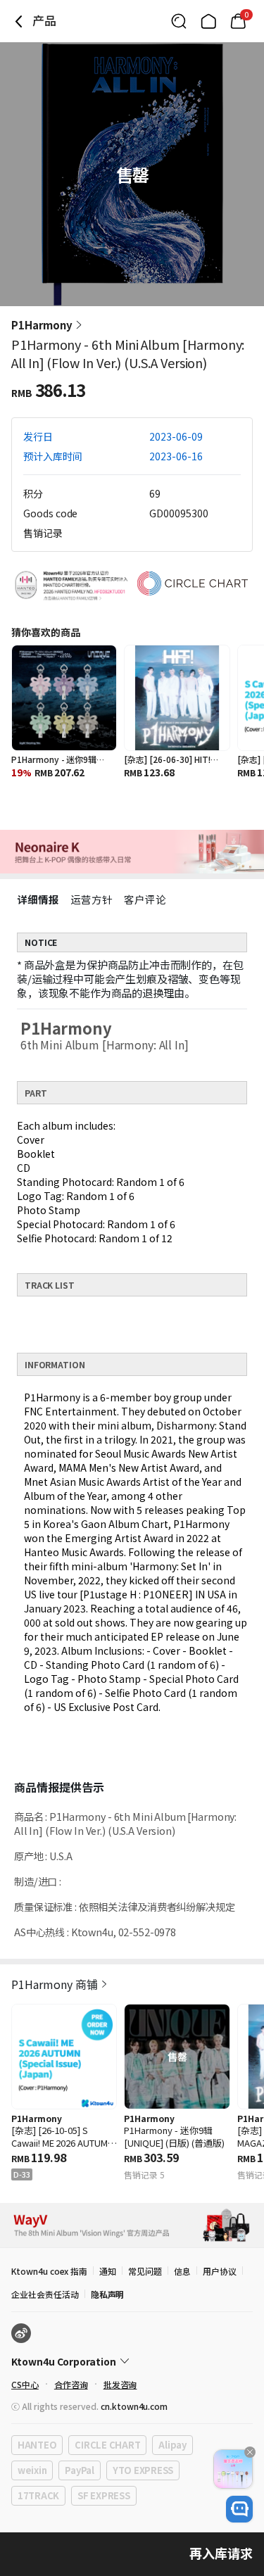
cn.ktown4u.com (134, 2406)
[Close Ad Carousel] (250, 2452)
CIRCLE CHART (107, 2445)
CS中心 (25, 2384)
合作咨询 (71, 2384)
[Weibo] (21, 2333)
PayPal (79, 2470)
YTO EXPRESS (143, 2470)
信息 (182, 2271)
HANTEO (37, 2445)
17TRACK (38, 2495)
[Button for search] (179, 21)
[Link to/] (208, 21)
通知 (108, 2271)
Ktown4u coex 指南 (49, 2271)
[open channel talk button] (239, 2509)
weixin (32, 2470)
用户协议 (220, 2271)
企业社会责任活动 (45, 2294)
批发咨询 (120, 2384)
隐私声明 (108, 2294)
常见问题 (145, 2271)
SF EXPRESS (103, 2495)
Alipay (172, 2445)
